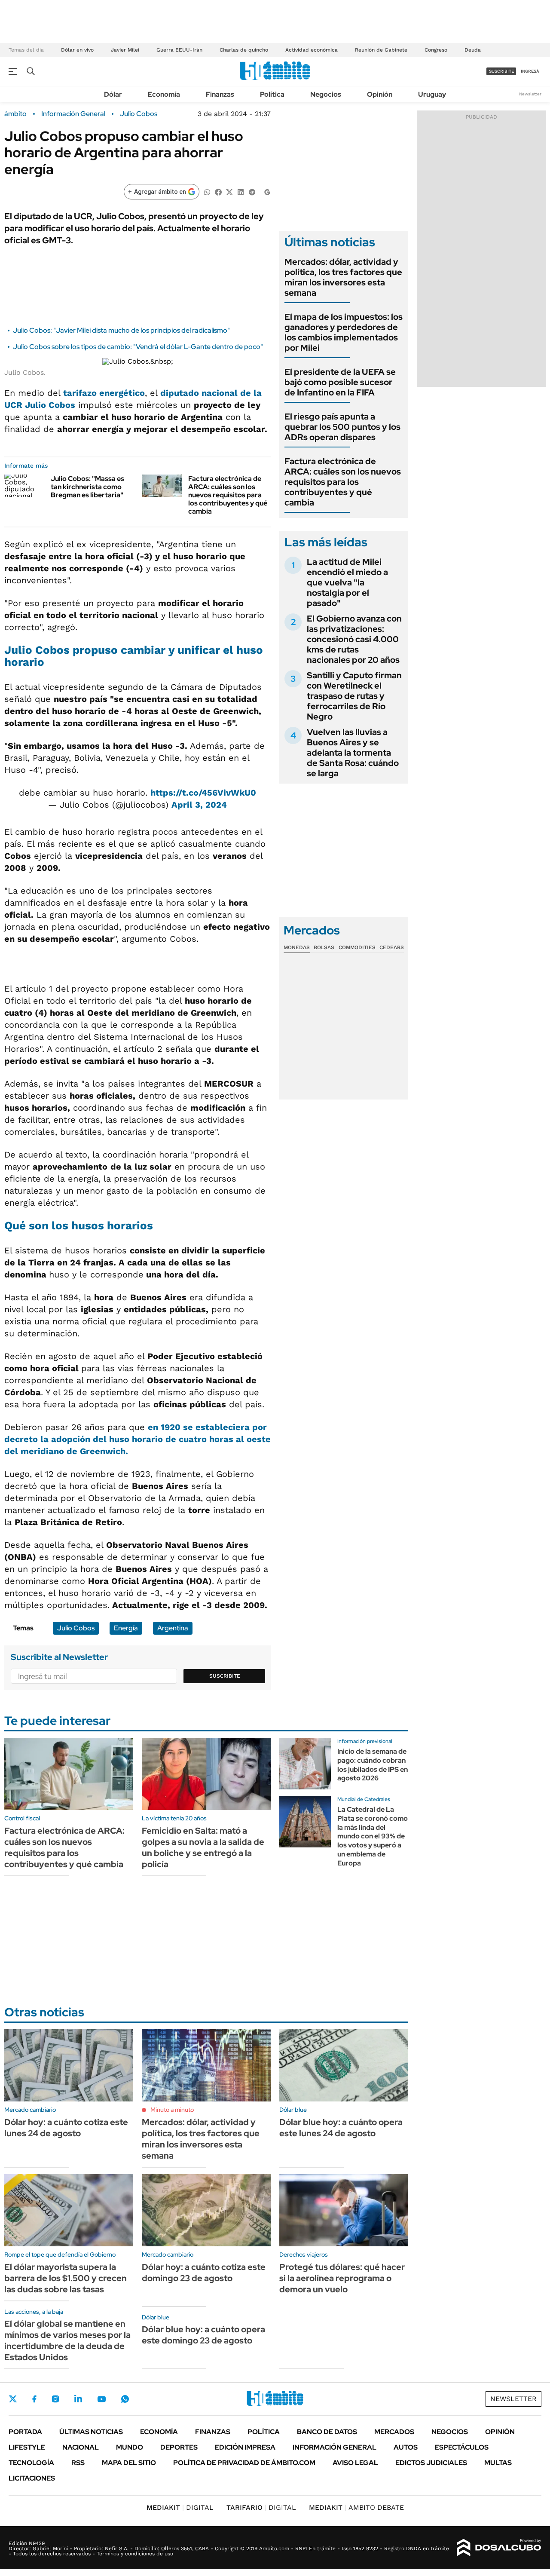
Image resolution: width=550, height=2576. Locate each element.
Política (272, 94)
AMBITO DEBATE (356, 2507)
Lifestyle (27, 2447)
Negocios (326, 94)
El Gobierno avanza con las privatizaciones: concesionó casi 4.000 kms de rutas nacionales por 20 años (354, 639)
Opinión (380, 94)
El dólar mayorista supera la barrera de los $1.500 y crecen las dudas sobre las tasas (66, 2278)
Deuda (473, 50)
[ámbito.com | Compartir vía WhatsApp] (207, 191)
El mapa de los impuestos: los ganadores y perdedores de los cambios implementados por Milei (344, 332)
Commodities (357, 947)
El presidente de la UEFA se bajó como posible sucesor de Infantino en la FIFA (340, 382)
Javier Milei (125, 50)
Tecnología (31, 2463)
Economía (164, 94)
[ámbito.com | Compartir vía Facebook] (218, 191)
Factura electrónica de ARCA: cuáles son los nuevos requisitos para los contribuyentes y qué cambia (228, 495)
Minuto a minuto (172, 2110)
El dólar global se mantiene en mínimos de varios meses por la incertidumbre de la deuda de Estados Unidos (67, 2340)
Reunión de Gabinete (381, 50)
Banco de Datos (327, 2432)
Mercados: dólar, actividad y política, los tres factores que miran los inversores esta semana (343, 277)
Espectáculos (462, 2447)
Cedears (392, 947)
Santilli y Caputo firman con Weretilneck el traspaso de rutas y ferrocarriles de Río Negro (354, 696)
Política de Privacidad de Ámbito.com (244, 2463)
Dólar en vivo (77, 50)
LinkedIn (78, 2399)
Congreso (436, 50)
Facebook (34, 2399)
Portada (25, 2432)
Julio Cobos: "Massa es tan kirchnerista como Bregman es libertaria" (87, 487)
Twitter (13, 2399)
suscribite (501, 71)
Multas (498, 2463)
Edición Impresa (245, 2447)
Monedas (297, 947)
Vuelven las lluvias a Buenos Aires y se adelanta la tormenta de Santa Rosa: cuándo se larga (353, 753)
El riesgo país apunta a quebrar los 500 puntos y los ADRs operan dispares (342, 427)
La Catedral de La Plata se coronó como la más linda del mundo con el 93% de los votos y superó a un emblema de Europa (373, 1836)
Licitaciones (32, 2478)
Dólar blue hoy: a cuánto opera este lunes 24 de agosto (341, 2128)
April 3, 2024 (199, 805)
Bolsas (324, 947)
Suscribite (225, 1676)
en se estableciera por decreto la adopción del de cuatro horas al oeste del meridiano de (137, 1439)
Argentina (173, 1628)
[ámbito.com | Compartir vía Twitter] (229, 191)
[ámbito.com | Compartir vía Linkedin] (241, 191)
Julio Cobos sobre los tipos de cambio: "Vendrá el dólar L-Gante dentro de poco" (138, 347)
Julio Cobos (139, 114)
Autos (406, 2447)
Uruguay (432, 94)
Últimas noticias (91, 2432)
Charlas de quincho (244, 50)
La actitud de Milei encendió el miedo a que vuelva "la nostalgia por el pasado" (347, 582)
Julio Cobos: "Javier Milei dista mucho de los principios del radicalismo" (121, 330)
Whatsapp (125, 2399)
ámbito (15, 114)
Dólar (113, 94)
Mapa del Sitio (129, 2463)
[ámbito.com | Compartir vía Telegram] (252, 191)
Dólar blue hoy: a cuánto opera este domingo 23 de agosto (203, 2335)
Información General (73, 114)
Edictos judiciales (431, 2463)
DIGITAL (180, 2507)
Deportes (179, 2447)
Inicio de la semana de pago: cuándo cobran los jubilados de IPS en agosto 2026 (373, 1765)
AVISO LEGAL (355, 2463)
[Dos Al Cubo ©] (499, 2548)
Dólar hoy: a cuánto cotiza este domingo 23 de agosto (204, 2273)
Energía (126, 1628)
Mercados (394, 2432)
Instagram (55, 2399)
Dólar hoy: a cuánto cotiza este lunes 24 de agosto (66, 2128)
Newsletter (530, 94)
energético (104, 393)
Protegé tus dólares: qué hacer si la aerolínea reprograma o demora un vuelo (342, 2278)
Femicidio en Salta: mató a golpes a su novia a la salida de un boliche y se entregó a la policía (203, 1847)
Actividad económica (312, 50)
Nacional (81, 2447)
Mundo (130, 2447)
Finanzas (220, 94)
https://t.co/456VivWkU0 (203, 793)
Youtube (101, 2399)
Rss (78, 2463)
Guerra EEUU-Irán (179, 50)
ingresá (530, 71)
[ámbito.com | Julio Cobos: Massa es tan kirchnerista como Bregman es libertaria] (24, 486)
